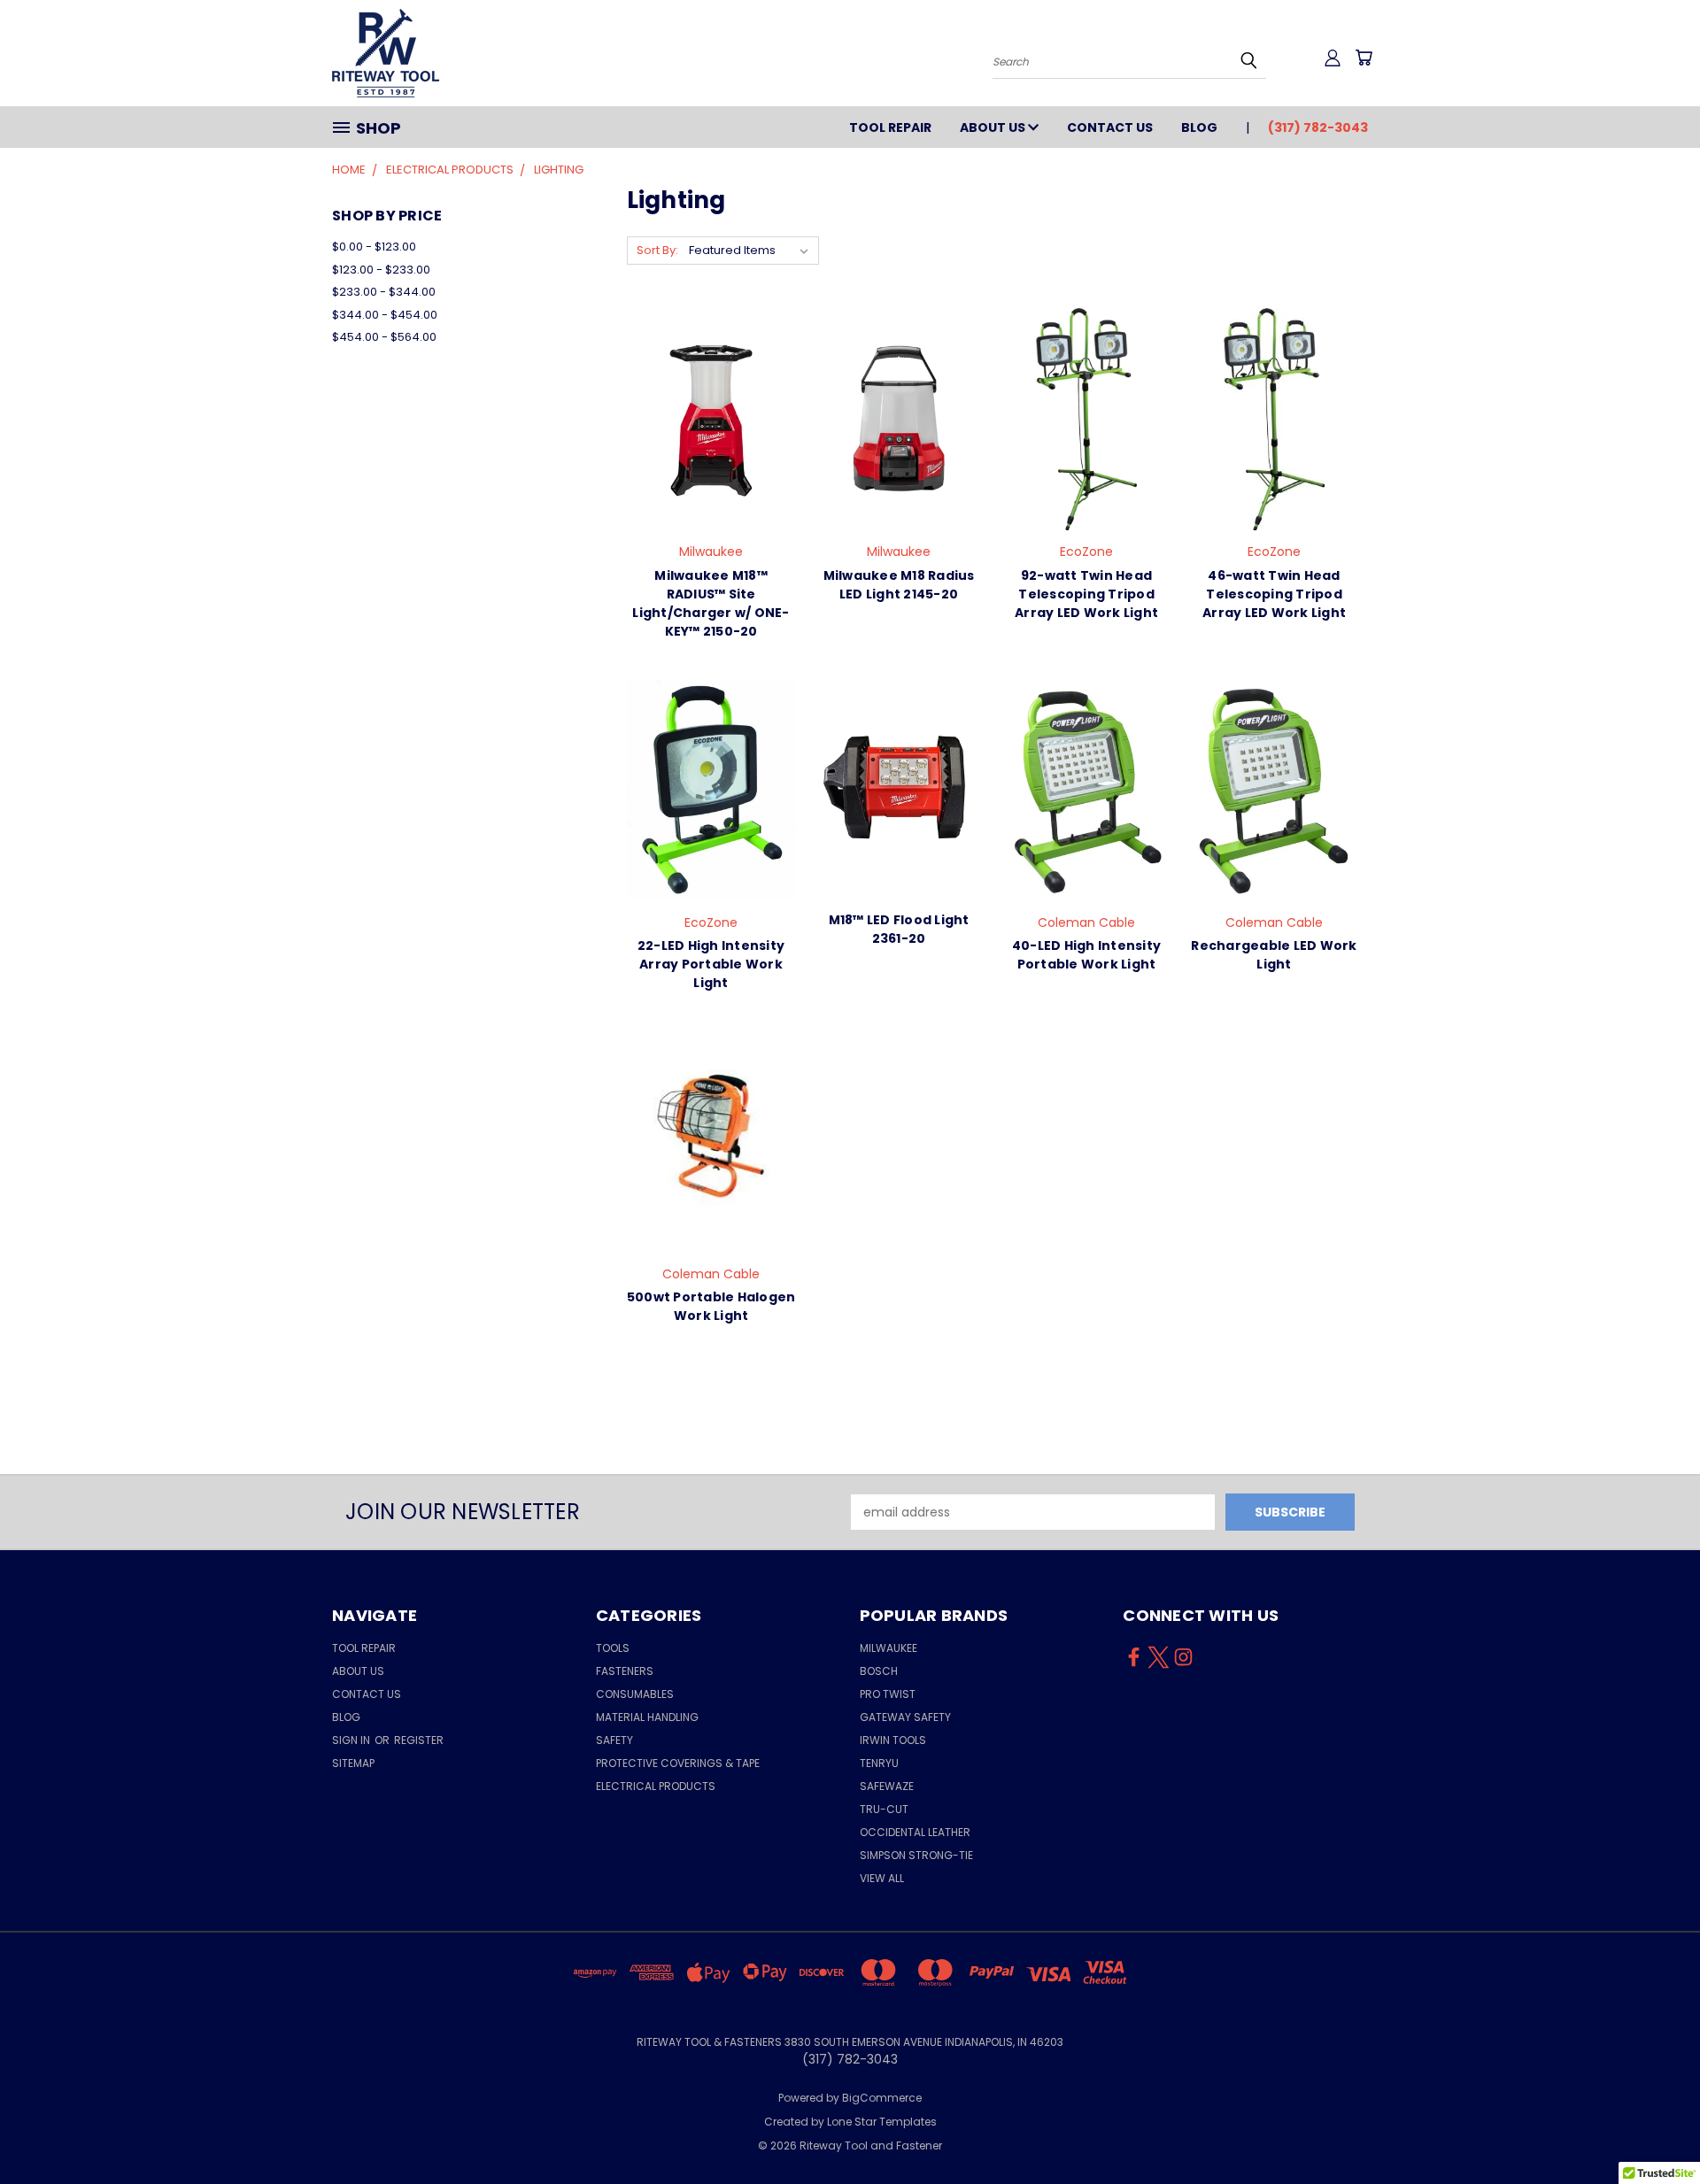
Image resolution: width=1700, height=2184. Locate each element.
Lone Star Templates (882, 2122)
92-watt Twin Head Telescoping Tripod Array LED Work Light (1086, 594)
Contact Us (1110, 127)
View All (882, 1878)
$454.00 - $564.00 (384, 337)
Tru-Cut (884, 1809)
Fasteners (625, 1671)
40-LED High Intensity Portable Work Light (1086, 955)
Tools (613, 1648)
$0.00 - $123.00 (374, 247)
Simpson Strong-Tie (916, 1855)
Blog (1199, 127)
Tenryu (879, 1763)
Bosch (879, 1671)
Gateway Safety (905, 1717)
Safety (614, 1740)
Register (419, 1740)
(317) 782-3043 (1318, 127)
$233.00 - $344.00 (384, 292)
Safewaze (887, 1786)
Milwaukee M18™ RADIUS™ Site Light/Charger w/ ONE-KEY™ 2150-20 (711, 603)
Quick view (711, 399)
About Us (994, 127)
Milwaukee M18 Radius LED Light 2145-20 (899, 585)
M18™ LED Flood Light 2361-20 (899, 929)
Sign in (352, 1740)
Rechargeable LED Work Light (1274, 955)
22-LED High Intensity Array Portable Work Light (711, 964)
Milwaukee (889, 1648)
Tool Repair (890, 127)
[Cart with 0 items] (1364, 58)
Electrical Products (656, 1786)
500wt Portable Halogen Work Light (711, 1306)
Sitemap (353, 1763)
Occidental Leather (915, 1832)
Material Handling (647, 1717)
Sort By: (657, 250)
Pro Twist (888, 1694)
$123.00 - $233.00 (381, 270)
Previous (1654, 2129)
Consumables (635, 1694)
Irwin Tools (893, 1740)
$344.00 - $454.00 (385, 315)
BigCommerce (882, 2098)
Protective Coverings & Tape (678, 1763)
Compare (705, 433)
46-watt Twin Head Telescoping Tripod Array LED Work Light (1274, 594)
